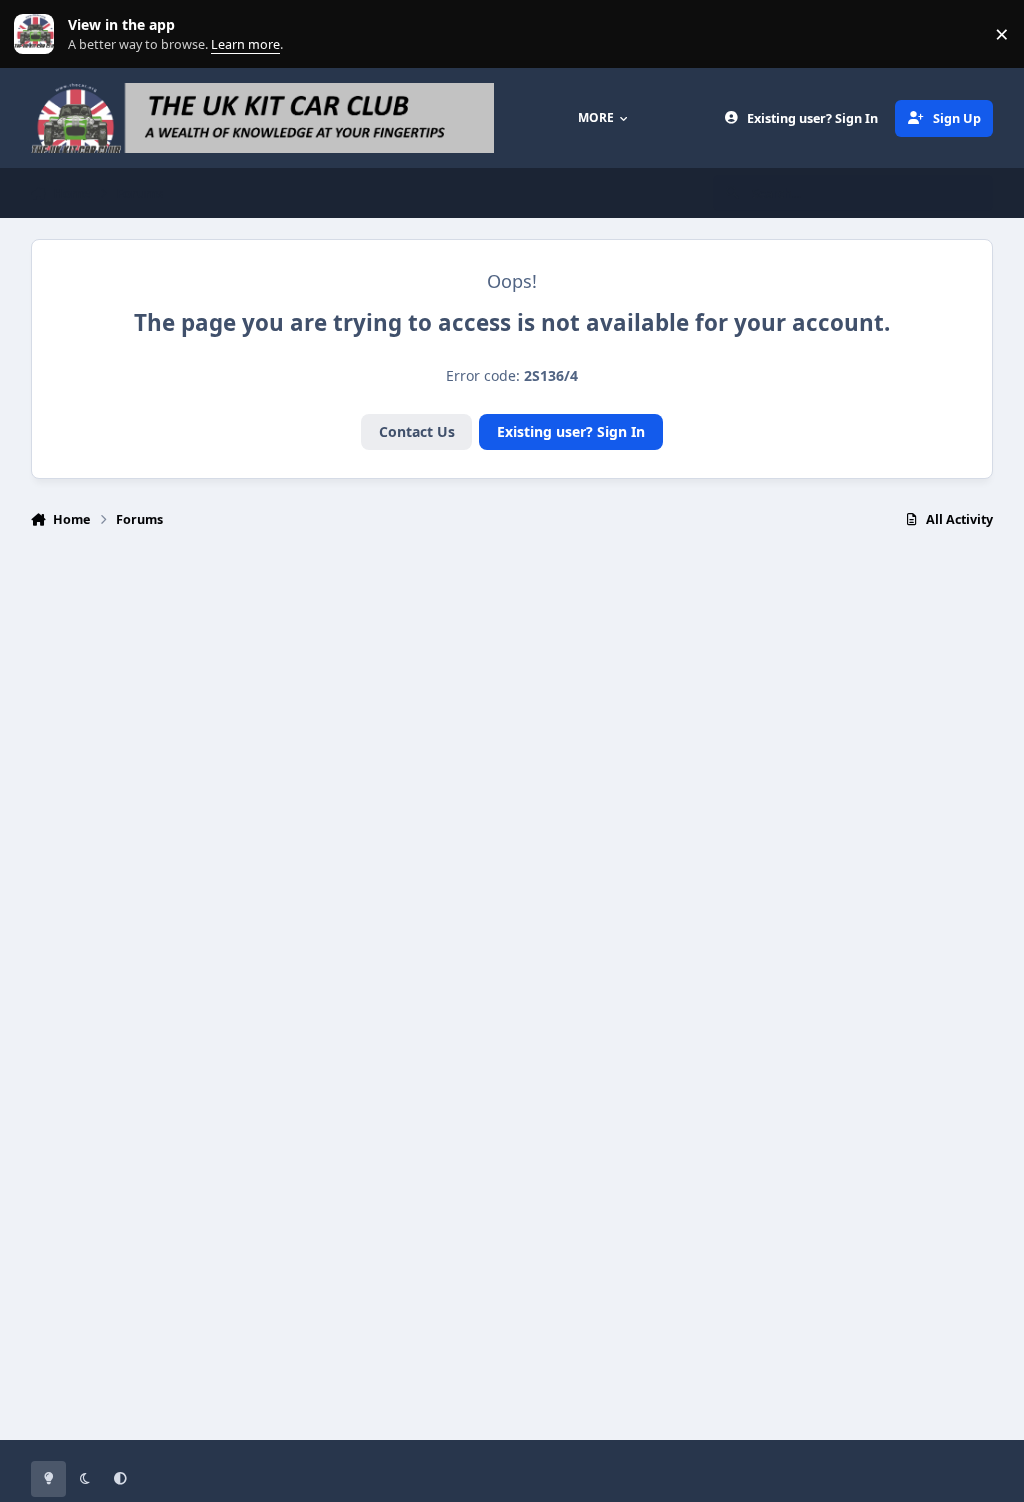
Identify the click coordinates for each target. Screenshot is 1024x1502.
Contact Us (417, 431)
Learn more (38, 34)
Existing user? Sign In (571, 431)
